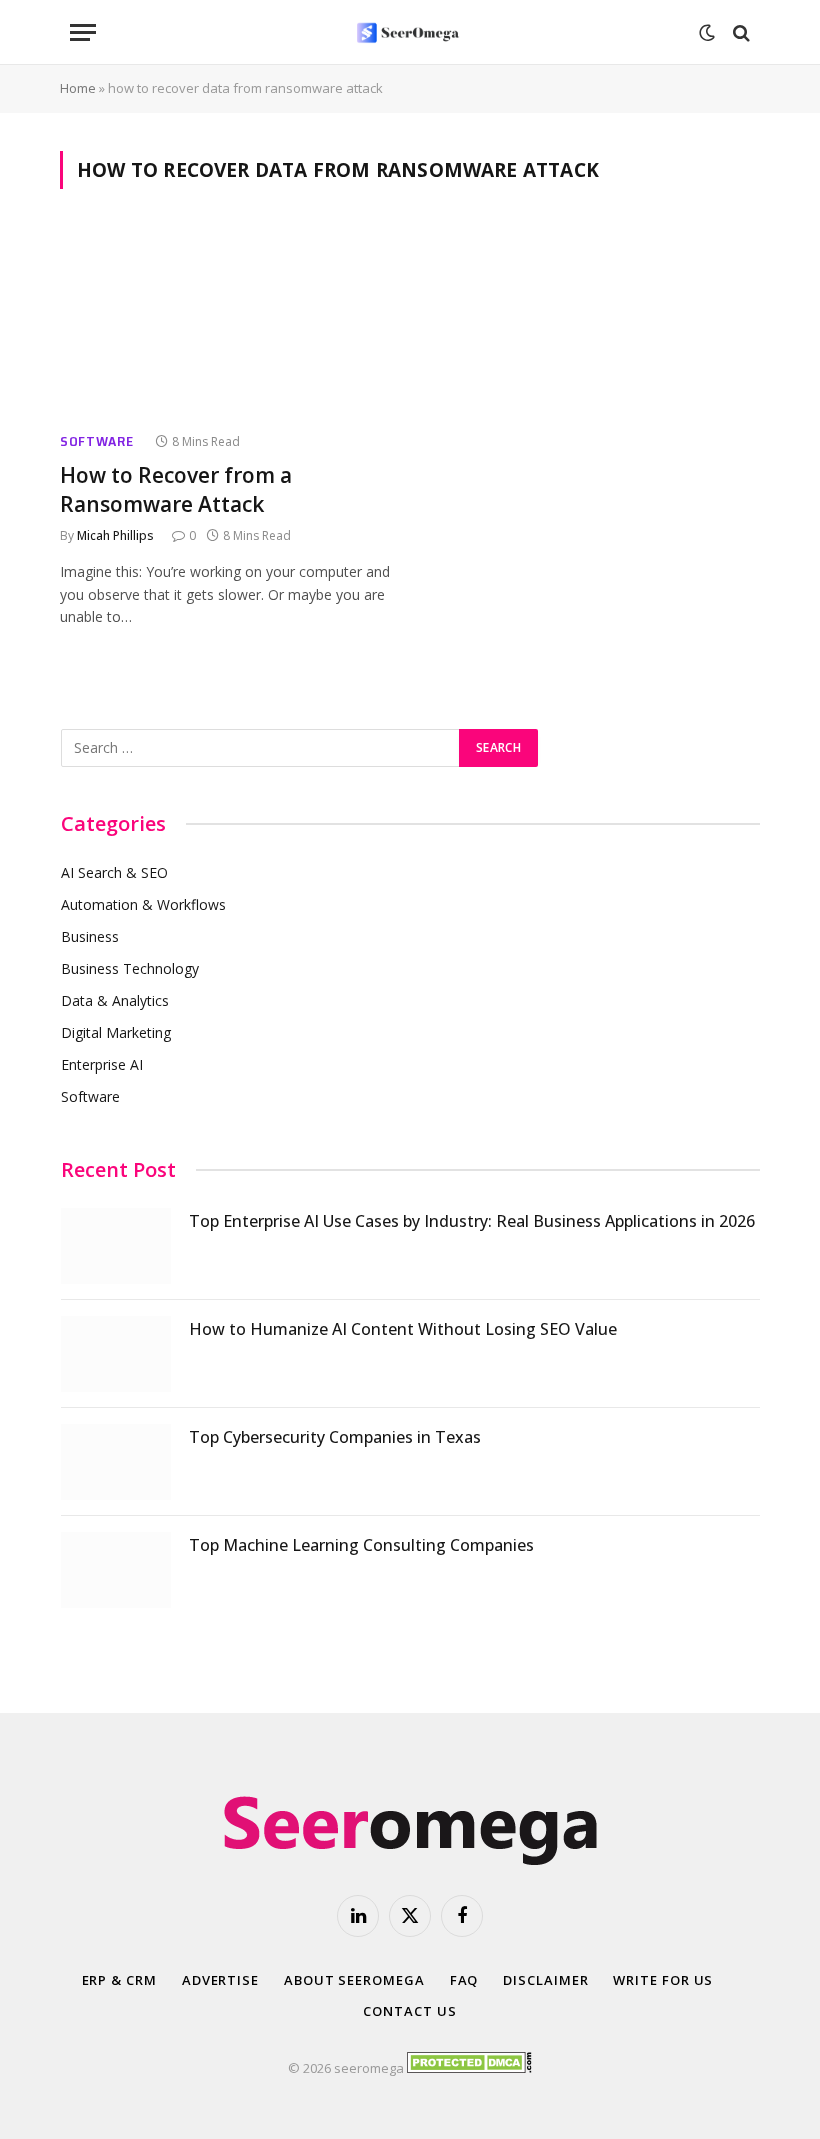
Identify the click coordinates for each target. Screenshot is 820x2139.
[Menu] (83, 32)
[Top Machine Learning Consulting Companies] (116, 1570)
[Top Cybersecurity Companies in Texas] (116, 1462)
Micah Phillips (115, 535)
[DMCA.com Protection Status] (469, 2068)
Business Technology (130, 968)
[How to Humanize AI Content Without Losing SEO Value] (116, 1354)
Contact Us (409, 2011)
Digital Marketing (116, 1032)
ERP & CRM (119, 1980)
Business (90, 936)
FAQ (464, 1980)
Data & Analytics (115, 1000)
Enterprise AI (102, 1064)
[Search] (739, 32)
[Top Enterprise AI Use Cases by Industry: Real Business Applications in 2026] (116, 1246)
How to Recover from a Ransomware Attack (176, 489)
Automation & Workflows (143, 904)
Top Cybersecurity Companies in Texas (335, 1437)
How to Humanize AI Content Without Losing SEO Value (403, 1329)
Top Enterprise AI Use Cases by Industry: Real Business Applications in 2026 (472, 1221)
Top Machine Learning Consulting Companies (361, 1545)
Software (97, 441)
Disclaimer (545, 1980)
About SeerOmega (354, 1980)
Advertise (220, 1980)
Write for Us (663, 1980)
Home (78, 88)
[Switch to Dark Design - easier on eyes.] (707, 33)
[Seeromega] (410, 32)
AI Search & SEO (114, 872)
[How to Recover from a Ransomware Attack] (226, 322)
